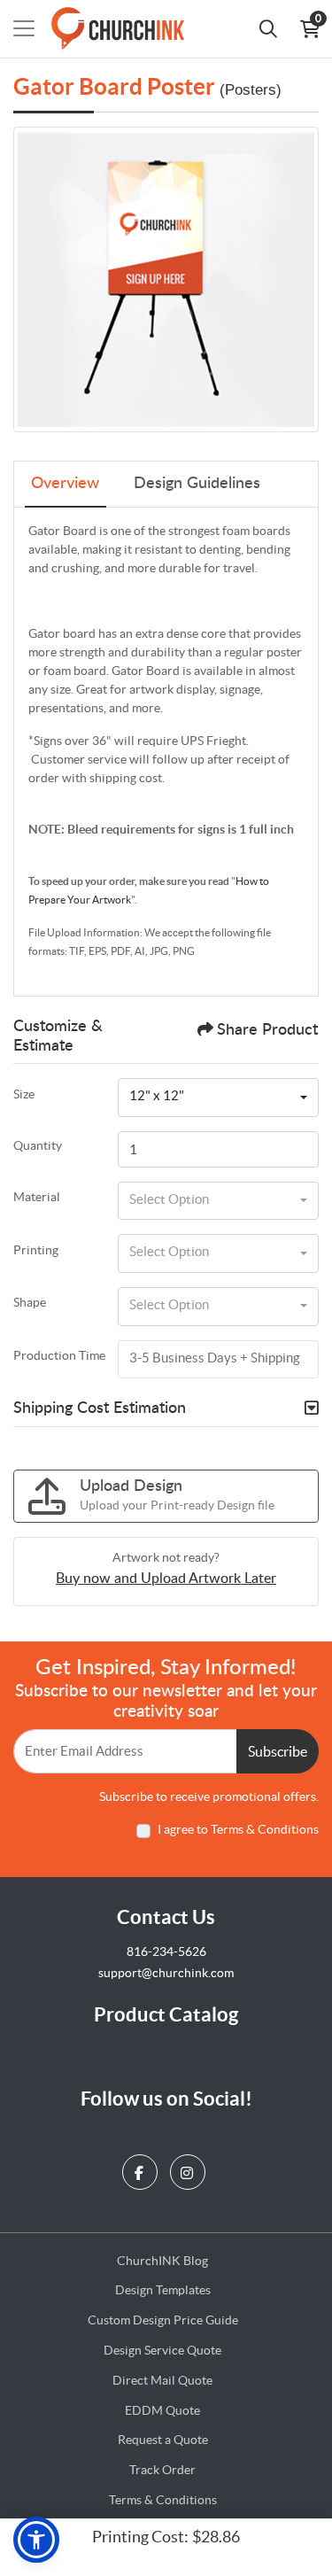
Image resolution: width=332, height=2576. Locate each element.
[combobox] (218, 1098)
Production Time (59, 1355)
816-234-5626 (166, 1951)
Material (37, 1197)
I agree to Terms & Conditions (238, 1829)
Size (24, 1094)
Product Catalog (166, 2014)
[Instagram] (190, 2167)
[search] (268, 28)
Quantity (38, 1145)
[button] (36, 2540)
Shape (30, 1302)
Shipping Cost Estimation (100, 1408)
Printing (36, 1250)
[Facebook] (142, 2167)
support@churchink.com (166, 1973)
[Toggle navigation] (24, 28)
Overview (65, 484)
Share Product (267, 1030)
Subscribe (278, 1751)
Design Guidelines (197, 484)
